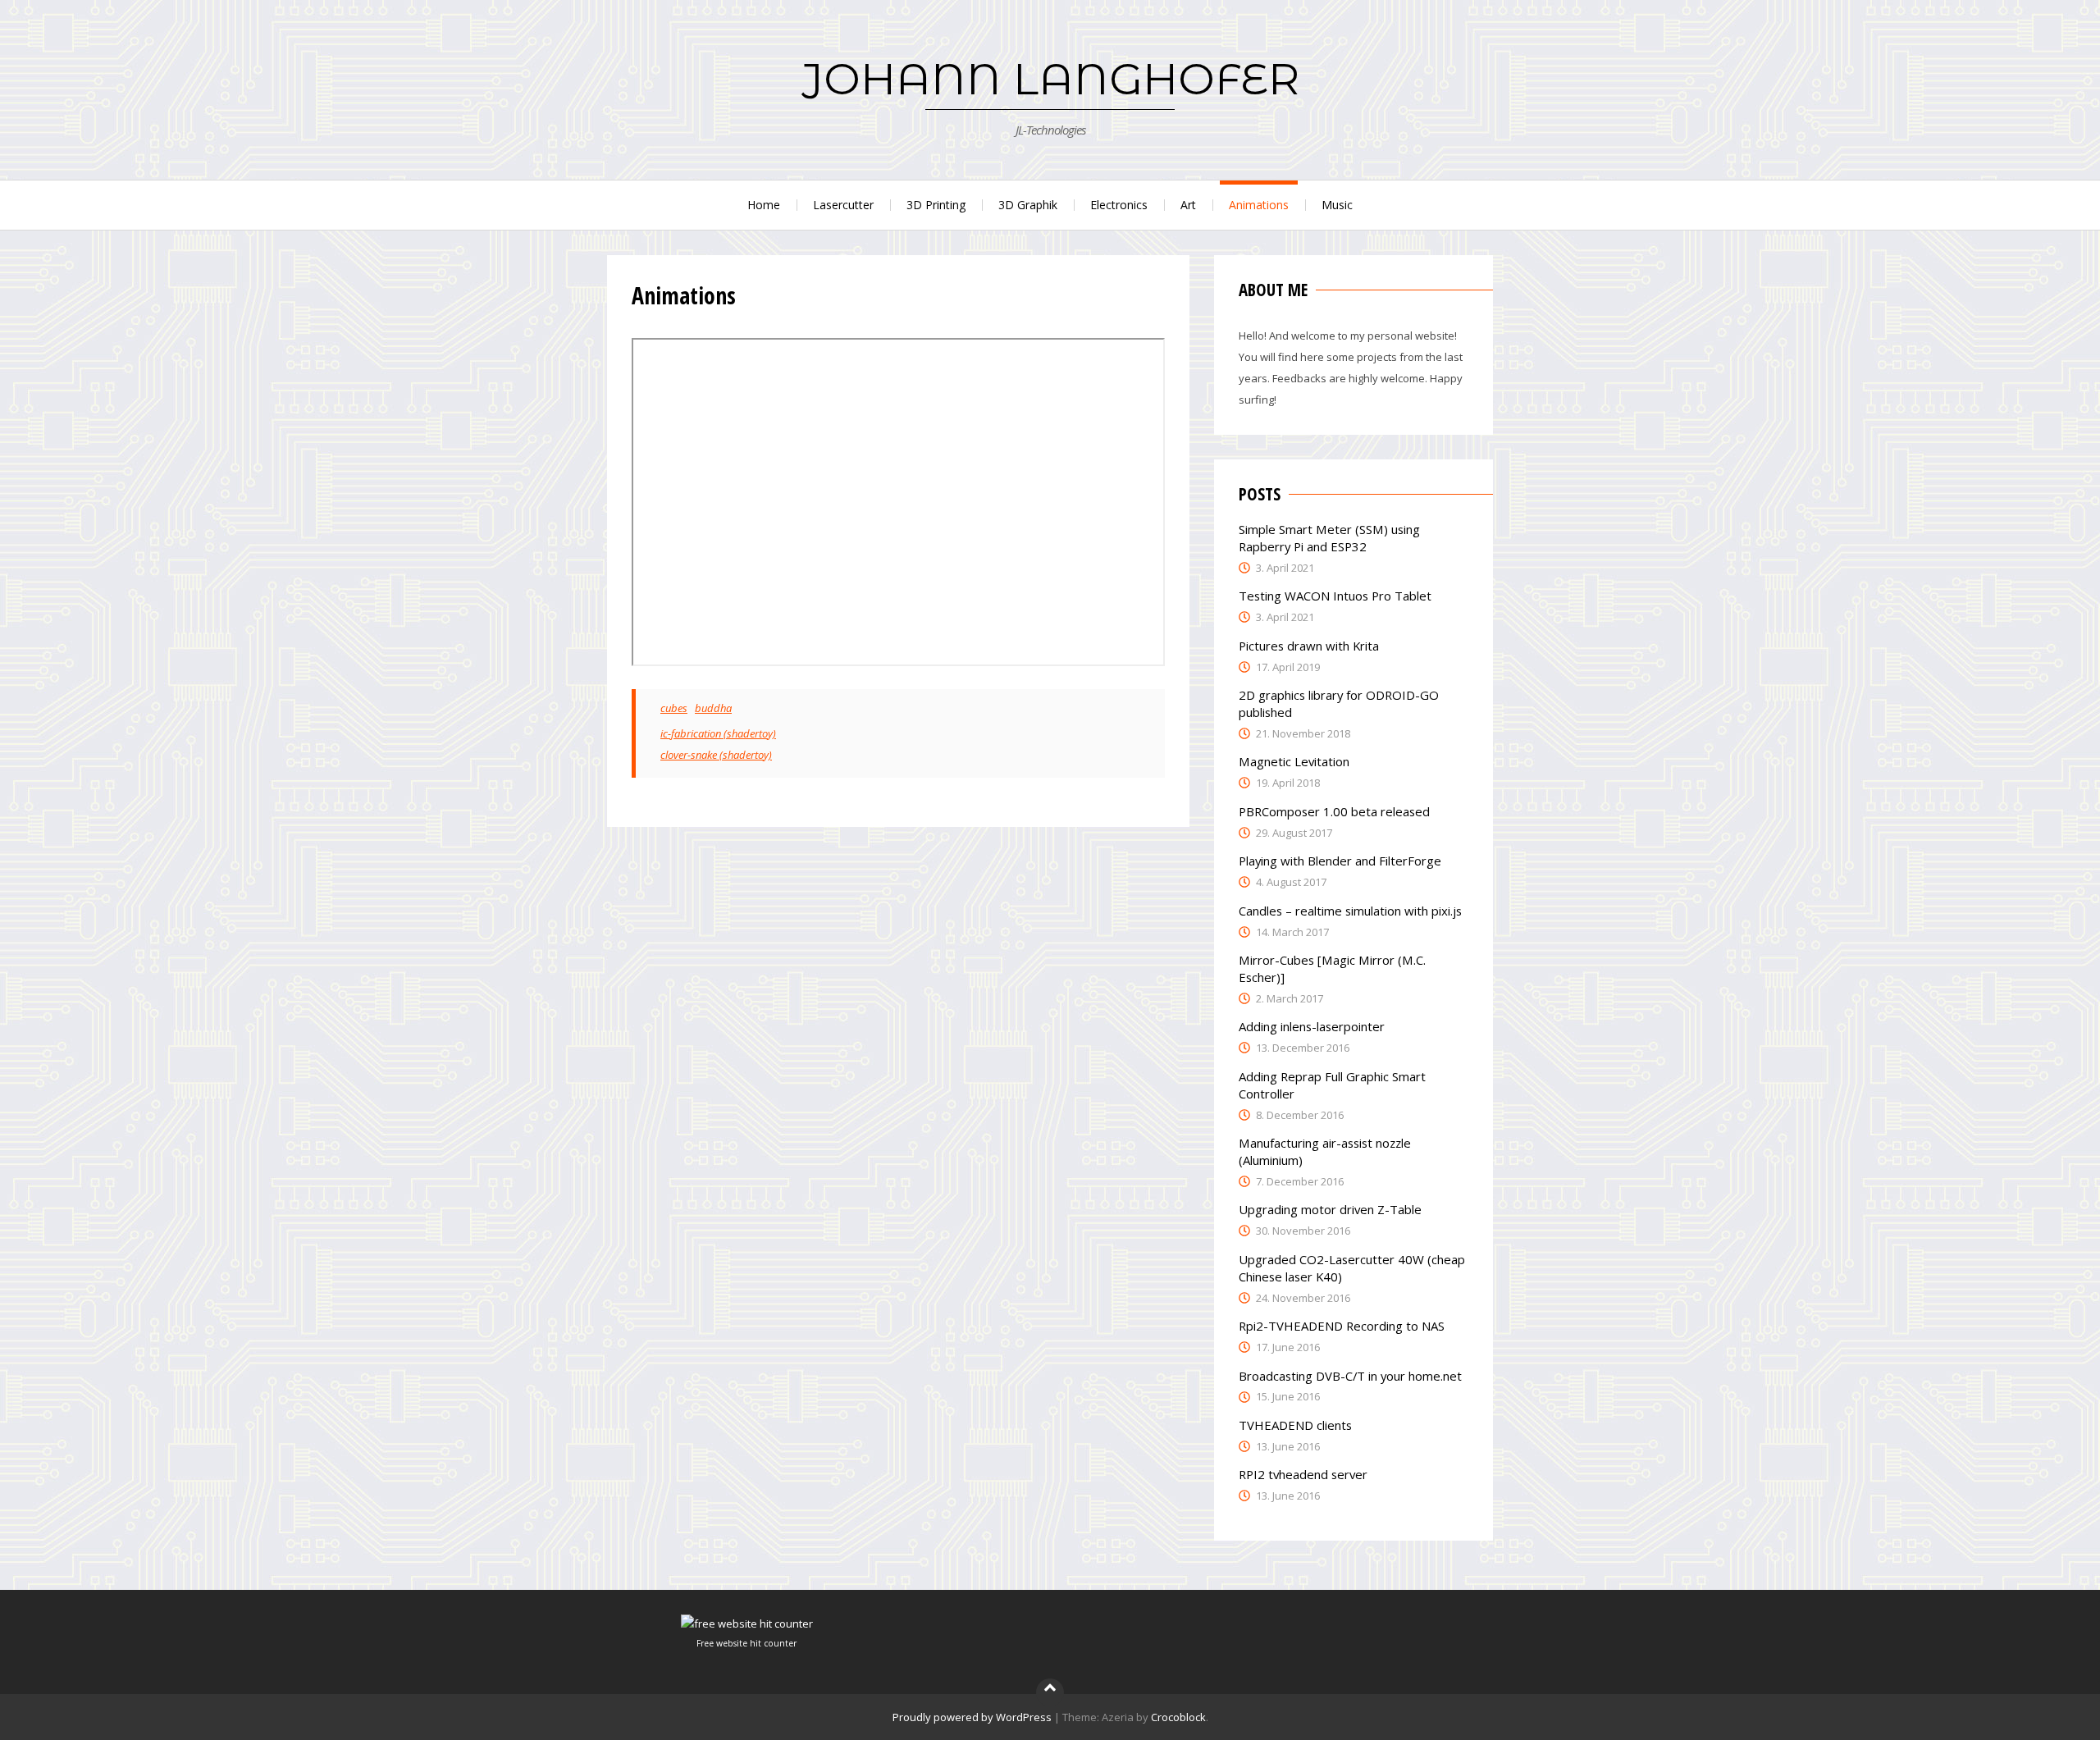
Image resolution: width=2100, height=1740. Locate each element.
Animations (1259, 205)
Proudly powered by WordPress (972, 1717)
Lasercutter (843, 205)
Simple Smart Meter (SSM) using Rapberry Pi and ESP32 (1329, 538)
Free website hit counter (746, 1643)
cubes (674, 708)
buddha (713, 708)
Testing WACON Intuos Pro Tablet (1335, 596)
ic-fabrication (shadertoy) (718, 733)
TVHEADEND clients (1295, 1425)
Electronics (1119, 205)
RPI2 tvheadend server (1303, 1474)
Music (1337, 205)
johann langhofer (1050, 79)
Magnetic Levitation (1294, 761)
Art (1188, 205)
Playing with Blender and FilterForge (1340, 861)
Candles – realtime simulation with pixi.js (1350, 911)
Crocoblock (1178, 1717)
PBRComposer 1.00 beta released (1334, 811)
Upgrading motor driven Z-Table (1330, 1209)
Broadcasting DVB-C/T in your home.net (1350, 1376)
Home (764, 205)
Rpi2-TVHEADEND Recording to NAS (1342, 1326)
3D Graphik (1028, 205)
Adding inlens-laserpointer (1312, 1026)
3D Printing (936, 205)
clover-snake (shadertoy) (716, 755)
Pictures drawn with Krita (1309, 646)
